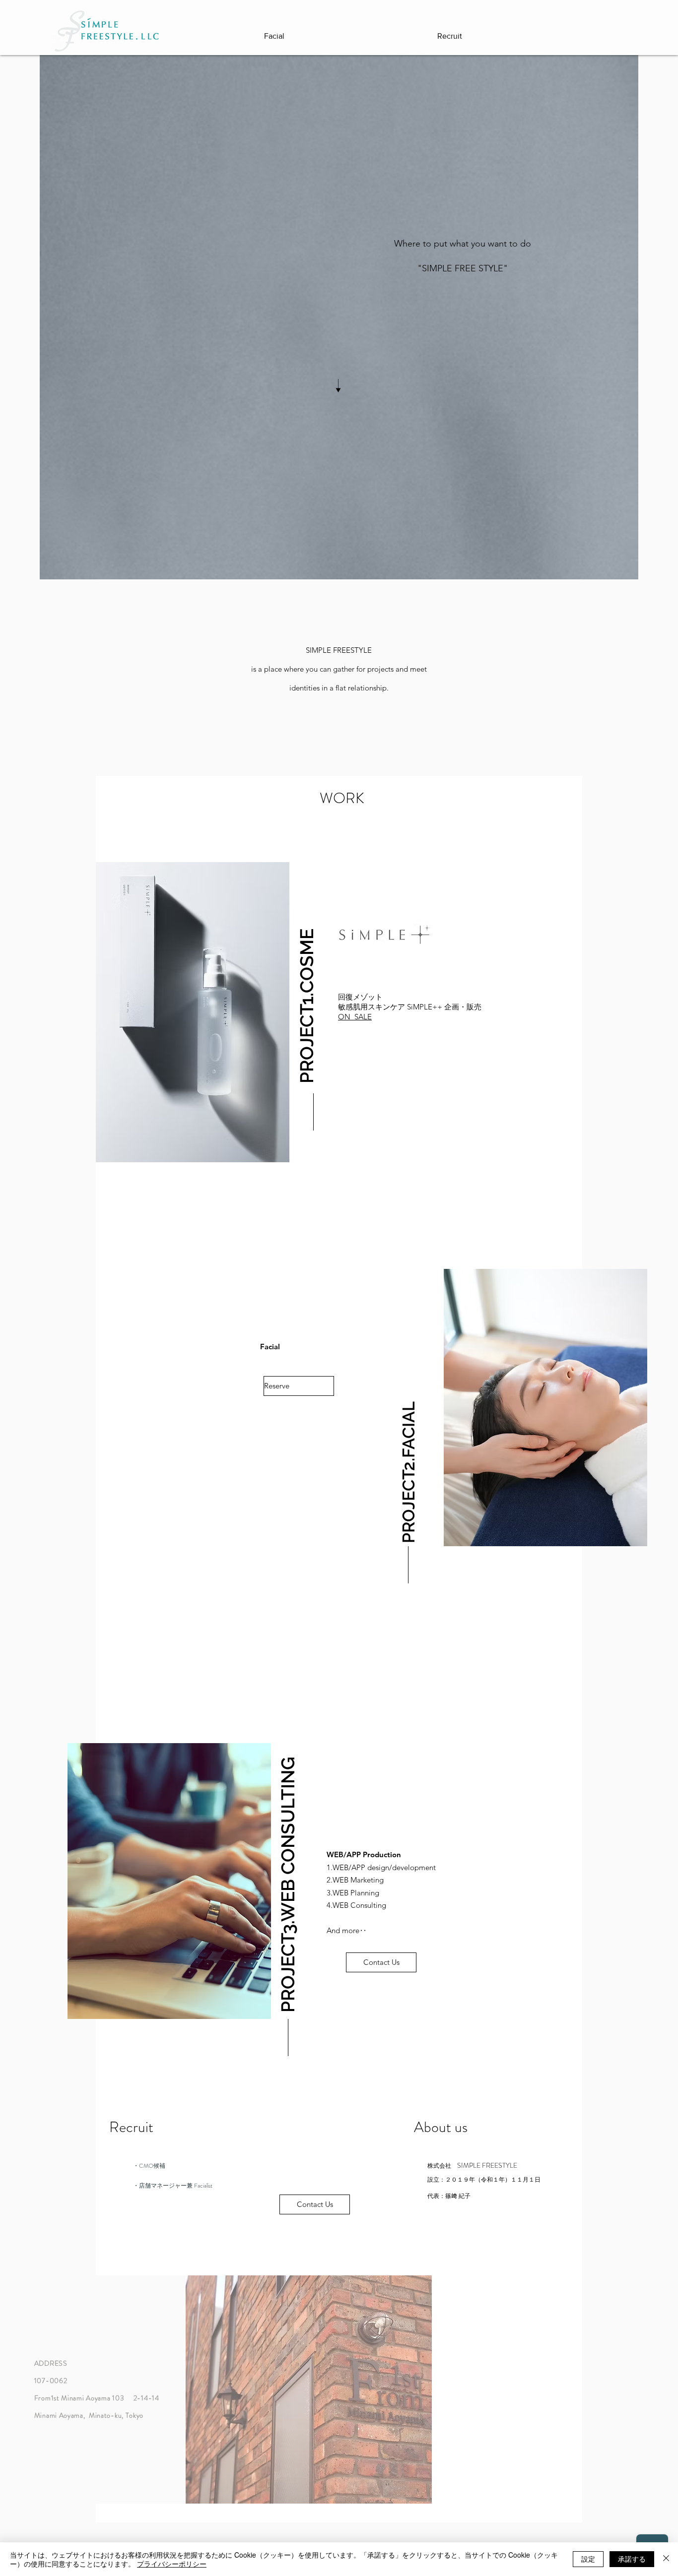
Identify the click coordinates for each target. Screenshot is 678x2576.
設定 (588, 2559)
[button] (307, 973)
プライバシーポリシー (172, 2564)
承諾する (632, 2559)
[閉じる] (666, 2559)
